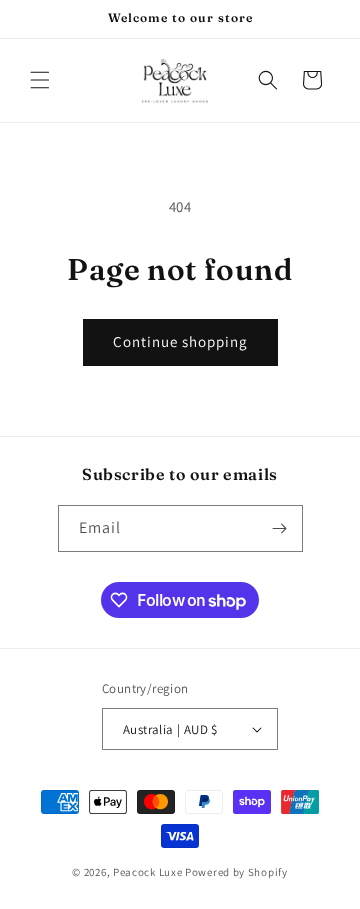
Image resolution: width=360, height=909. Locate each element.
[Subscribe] (280, 528)
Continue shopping (180, 341)
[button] (40, 80)
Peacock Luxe (147, 872)
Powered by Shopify (236, 872)
